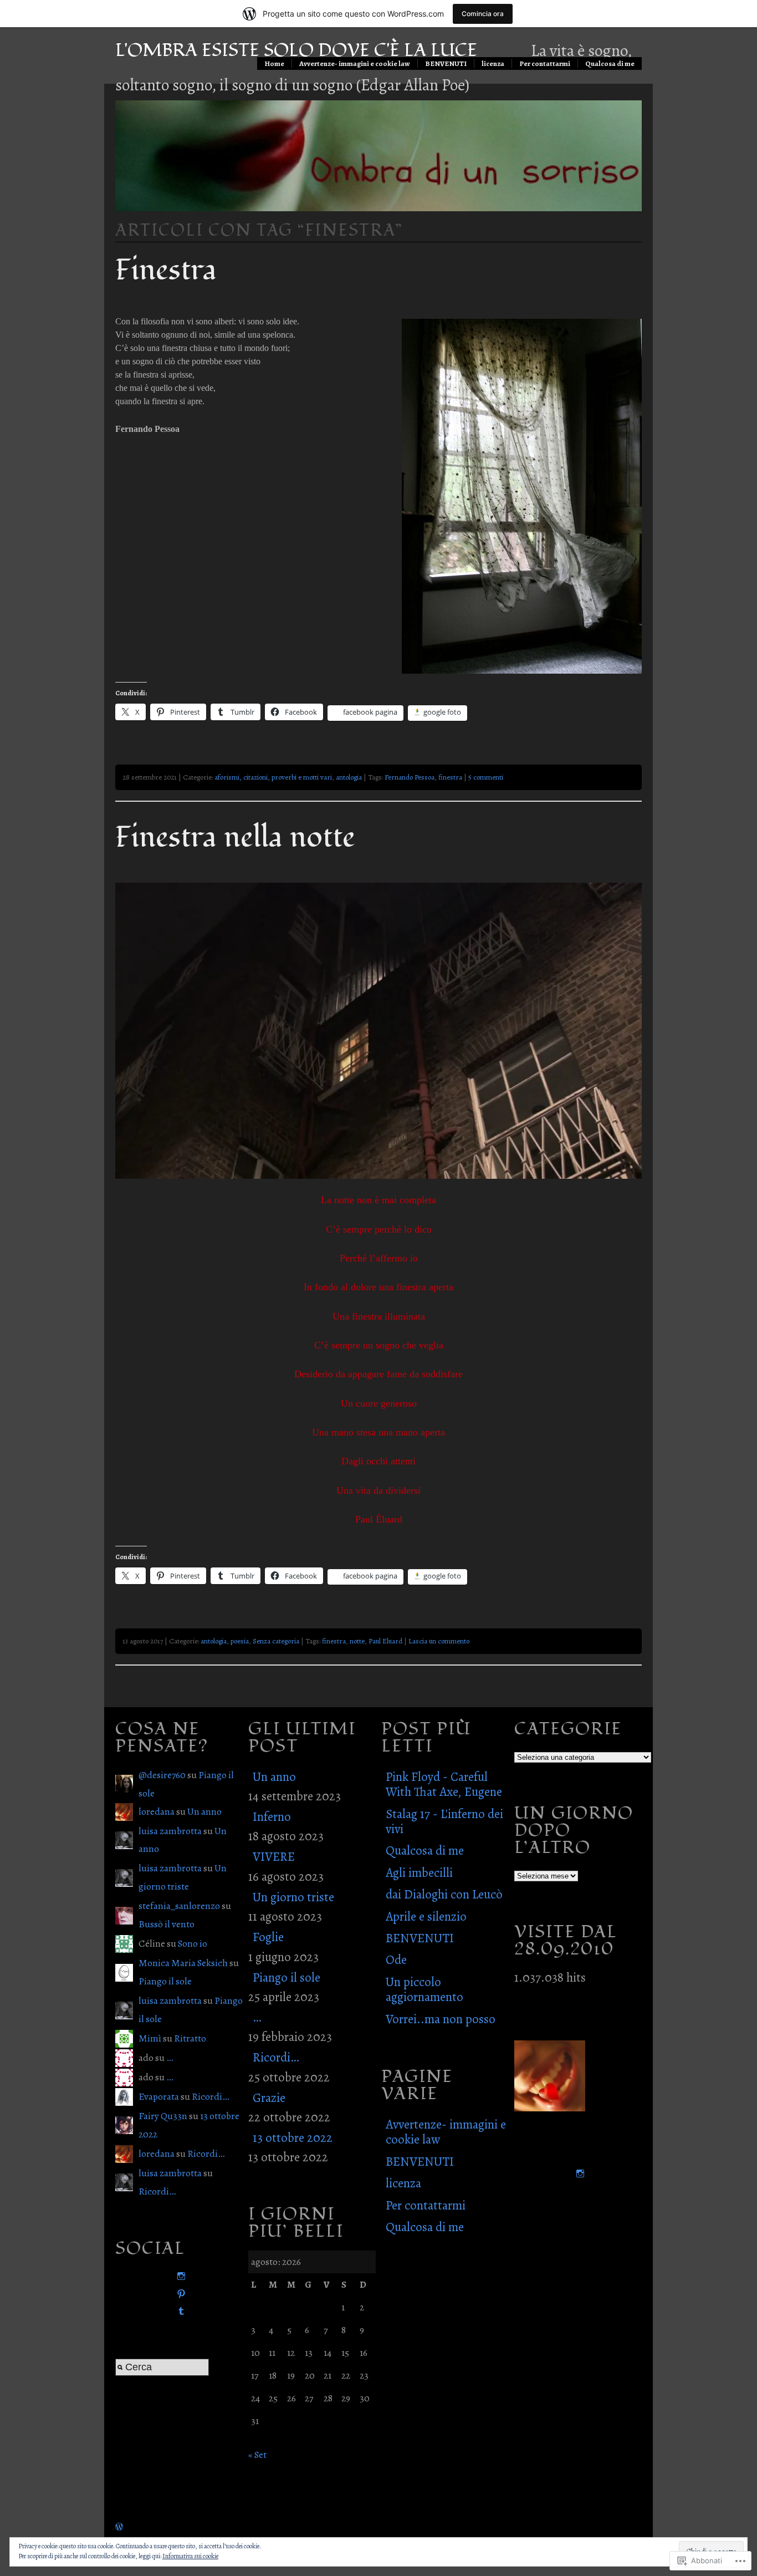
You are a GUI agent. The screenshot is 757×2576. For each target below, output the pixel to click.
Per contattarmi (545, 63)
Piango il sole (165, 1981)
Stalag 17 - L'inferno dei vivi (444, 1821)
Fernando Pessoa (410, 777)
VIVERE (274, 1857)
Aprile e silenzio (426, 1916)
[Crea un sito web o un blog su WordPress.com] (119, 2527)
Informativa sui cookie (190, 2556)
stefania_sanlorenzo (179, 1906)
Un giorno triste (293, 1897)
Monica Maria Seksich (183, 1963)
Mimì (150, 2038)
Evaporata (159, 2096)
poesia (240, 1641)
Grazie (269, 2098)
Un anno (204, 1811)
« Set (257, 2455)
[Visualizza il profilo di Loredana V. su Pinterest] (179, 2294)
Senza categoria (276, 1641)
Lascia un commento (439, 1641)
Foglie (268, 1937)
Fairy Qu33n (163, 2116)
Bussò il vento (167, 1924)
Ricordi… (210, 2096)
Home (274, 63)
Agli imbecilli (419, 1873)
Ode (396, 1960)
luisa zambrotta (170, 1831)
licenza (493, 63)
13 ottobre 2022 (293, 2138)
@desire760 (162, 1775)
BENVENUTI (446, 63)
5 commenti (486, 777)
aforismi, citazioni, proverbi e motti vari (273, 777)
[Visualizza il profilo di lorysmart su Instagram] (179, 2276)
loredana (157, 1811)
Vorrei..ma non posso (441, 2019)
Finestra (166, 270)
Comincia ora (483, 14)
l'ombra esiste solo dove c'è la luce (296, 50)
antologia (349, 777)
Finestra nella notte (235, 837)
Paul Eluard (385, 1641)
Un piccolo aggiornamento (424, 1989)
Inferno (272, 1817)
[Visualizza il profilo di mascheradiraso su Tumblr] (179, 2311)
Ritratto (190, 2038)
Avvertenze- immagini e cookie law (355, 63)
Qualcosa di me (610, 63)
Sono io (193, 1943)
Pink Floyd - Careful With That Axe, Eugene (444, 1784)
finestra (450, 777)
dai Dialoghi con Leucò (444, 1894)
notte (357, 1641)
